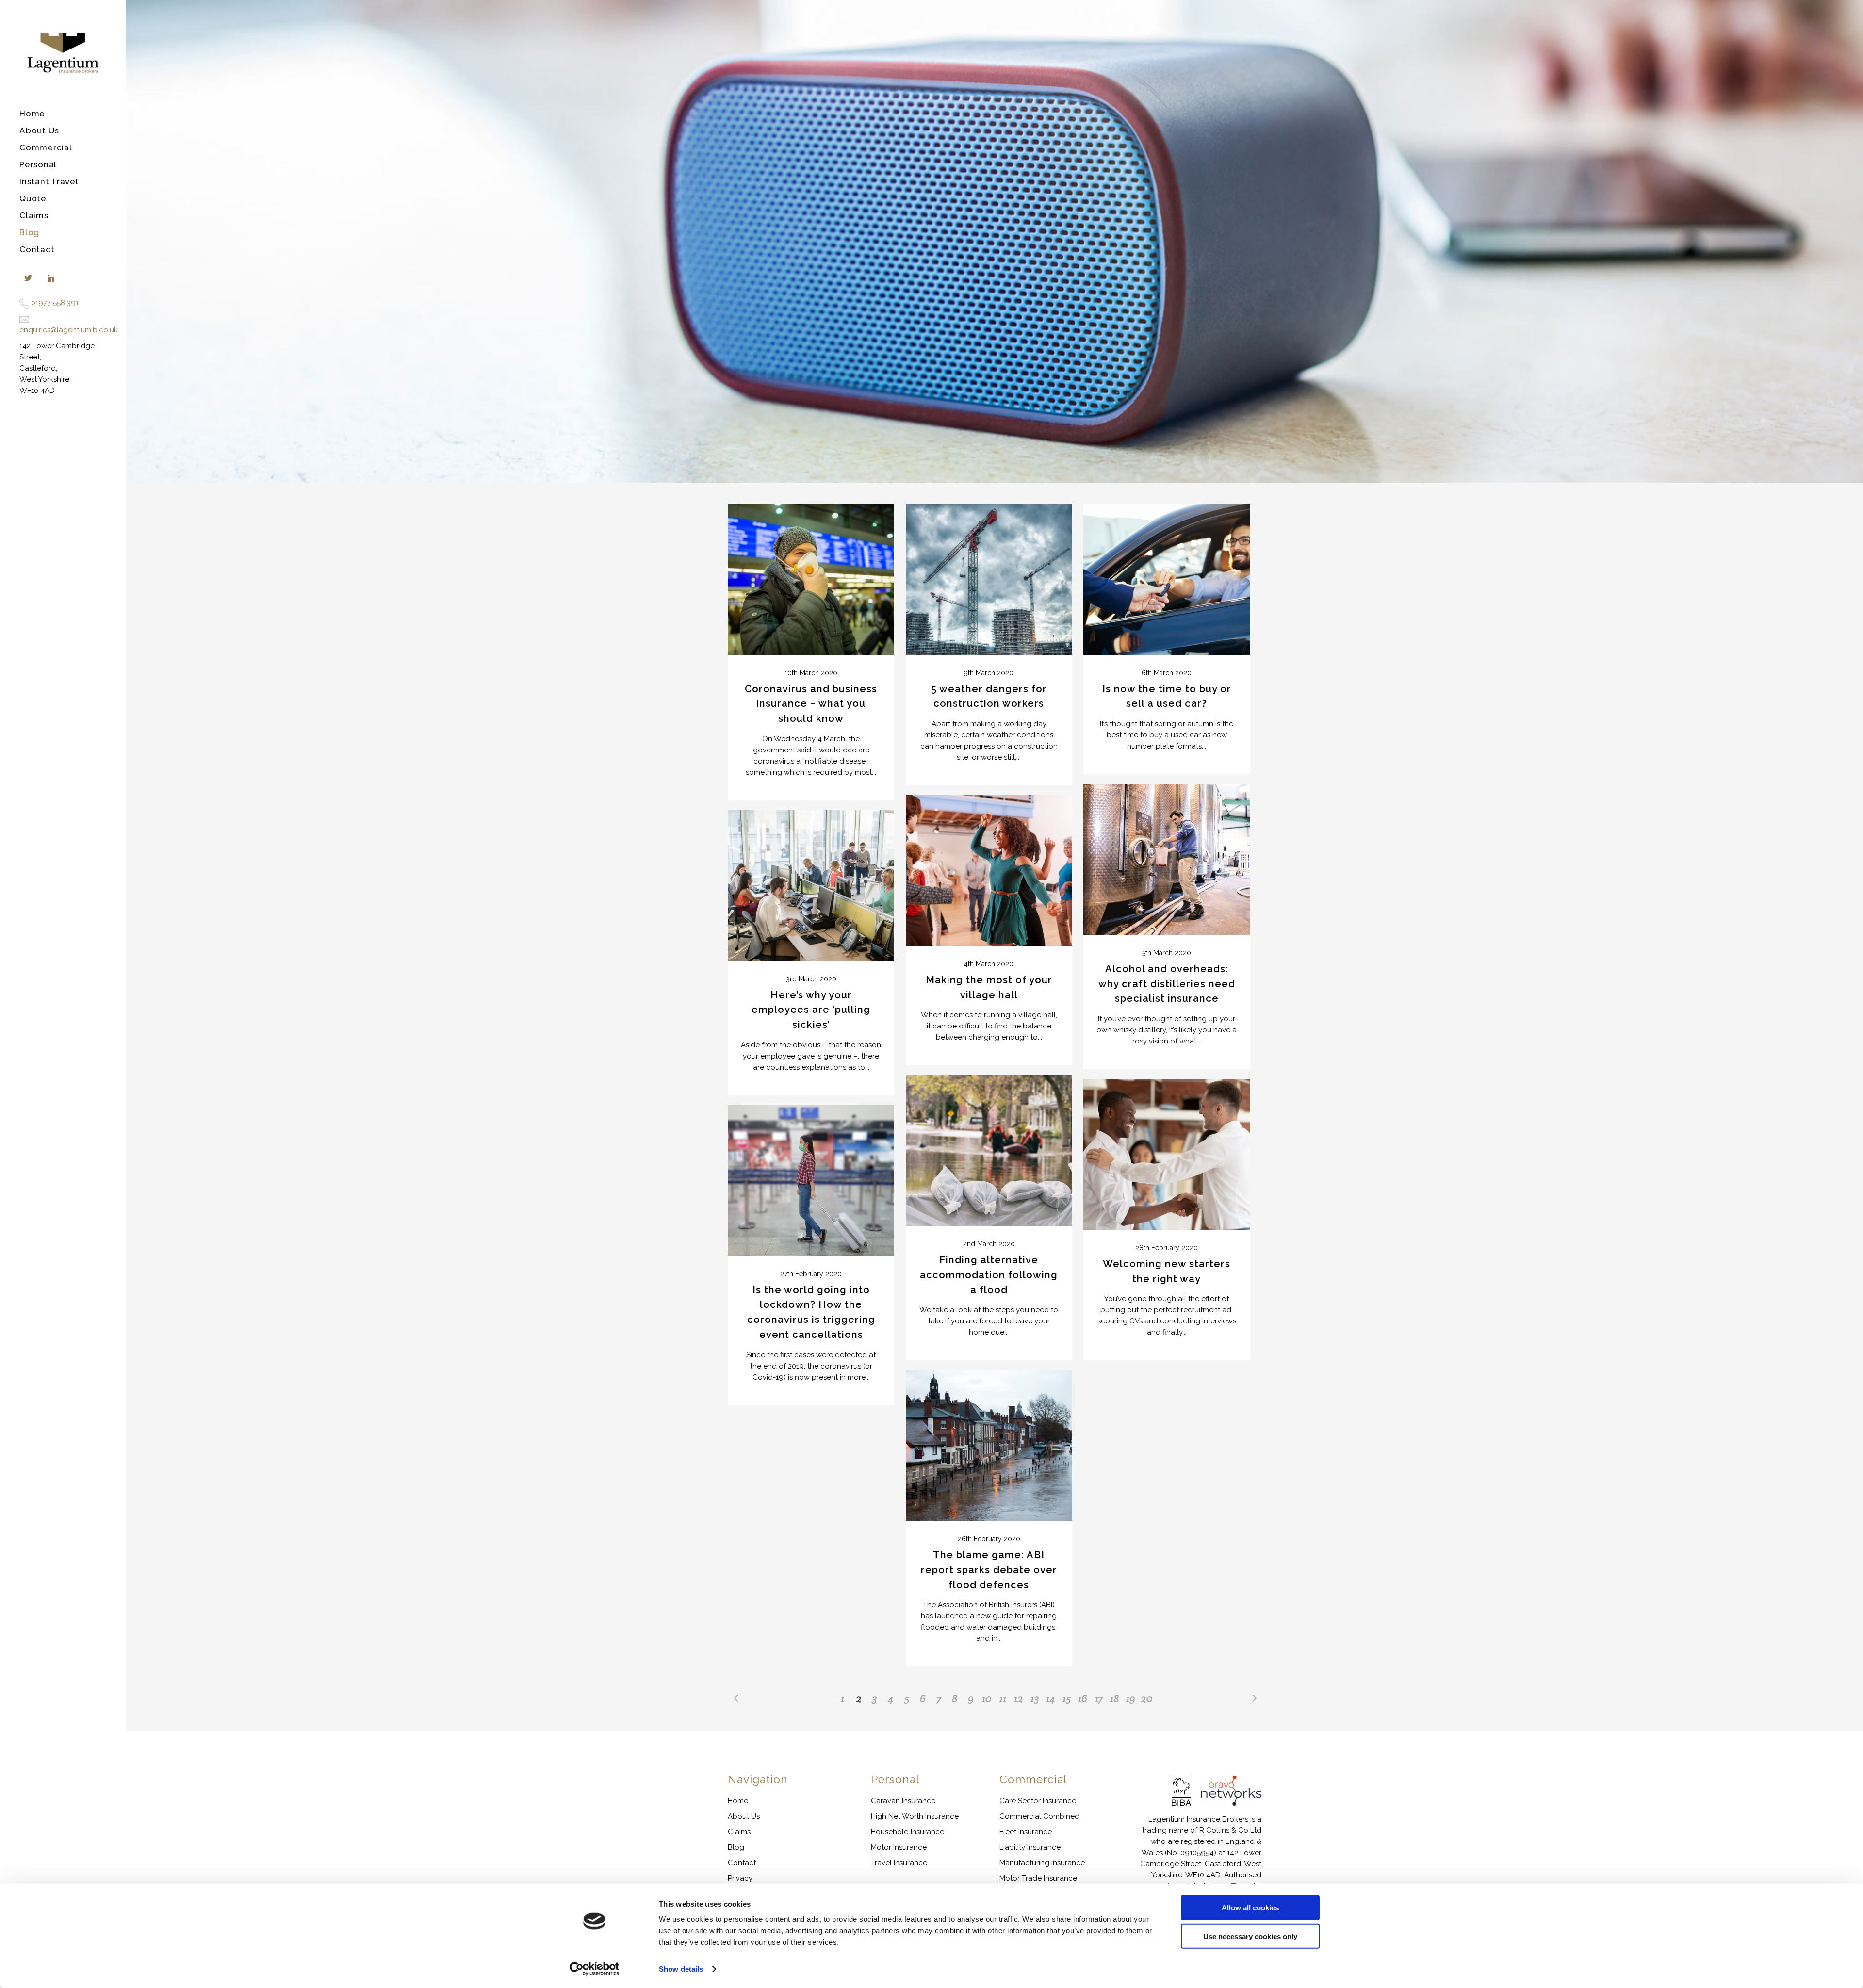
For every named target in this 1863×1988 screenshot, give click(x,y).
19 (1131, 1698)
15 (1067, 1698)
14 (1051, 1698)
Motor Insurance (899, 1847)
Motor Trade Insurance (1038, 1878)
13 (1035, 1698)
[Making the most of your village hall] (989, 871)
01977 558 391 (55, 303)
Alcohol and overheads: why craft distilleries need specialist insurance (1167, 984)
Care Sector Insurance (1038, 1801)
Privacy (740, 1878)
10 (987, 1698)
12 (1019, 1698)
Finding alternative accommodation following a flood (989, 1275)
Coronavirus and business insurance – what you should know (811, 704)
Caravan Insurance (903, 1801)
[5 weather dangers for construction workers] (989, 579)
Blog (736, 1847)
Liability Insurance (1030, 1847)
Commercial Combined (1039, 1816)
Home (738, 1801)
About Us (744, 1816)
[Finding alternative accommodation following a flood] (989, 1150)
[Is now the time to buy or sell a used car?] (1167, 579)
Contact (742, 1863)
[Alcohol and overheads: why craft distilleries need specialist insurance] (1167, 859)
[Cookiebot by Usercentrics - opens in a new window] (595, 1969)
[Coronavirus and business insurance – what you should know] (811, 579)
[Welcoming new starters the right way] (1167, 1154)
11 (1003, 1698)
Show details (681, 1969)
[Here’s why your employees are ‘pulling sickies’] (811, 886)
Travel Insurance (899, 1863)
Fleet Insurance (1026, 1832)
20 (1147, 1698)
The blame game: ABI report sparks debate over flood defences (989, 1570)
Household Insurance (907, 1832)
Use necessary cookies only (1250, 1936)
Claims (739, 1832)
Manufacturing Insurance (1042, 1863)
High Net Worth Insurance (915, 1816)
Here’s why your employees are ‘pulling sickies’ (811, 1010)
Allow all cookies (1250, 1908)
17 (1099, 1698)
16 (1083, 1698)
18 (1115, 1698)
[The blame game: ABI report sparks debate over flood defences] (989, 1445)
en (24, 330)
